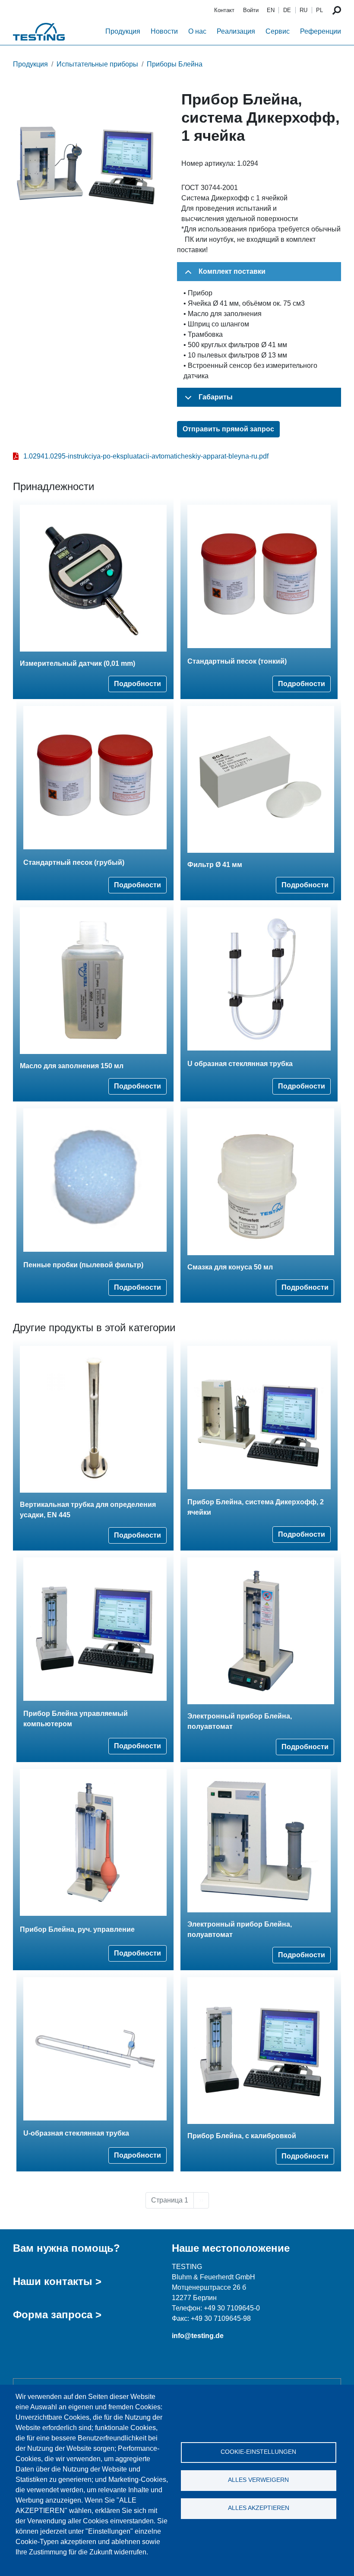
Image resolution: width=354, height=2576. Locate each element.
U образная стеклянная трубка (240, 1064)
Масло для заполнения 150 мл (72, 1066)
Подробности (137, 684)
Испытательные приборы (97, 64)
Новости (164, 31)
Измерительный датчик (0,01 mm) (77, 663)
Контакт (224, 10)
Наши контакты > (57, 2281)
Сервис (278, 31)
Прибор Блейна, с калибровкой (242, 2136)
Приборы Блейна (175, 64)
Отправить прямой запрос (228, 429)
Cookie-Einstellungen (258, 2452)
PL (319, 10)
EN (271, 10)
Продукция (123, 31)
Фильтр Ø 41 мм (215, 865)
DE (287, 10)
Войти (251, 10)
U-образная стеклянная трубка (76, 2133)
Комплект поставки (232, 271)
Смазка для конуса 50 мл (230, 1267)
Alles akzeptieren (259, 2508)
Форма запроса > (57, 2315)
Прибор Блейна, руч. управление (77, 1929)
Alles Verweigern (258, 2480)
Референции (321, 31)
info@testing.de (198, 2336)
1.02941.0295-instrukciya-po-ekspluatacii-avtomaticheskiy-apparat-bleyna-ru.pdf (146, 456)
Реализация (236, 31)
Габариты (216, 397)
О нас (197, 31)
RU (303, 10)
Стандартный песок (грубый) (74, 862)
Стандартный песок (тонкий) (237, 661)
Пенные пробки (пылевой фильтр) (83, 1265)
